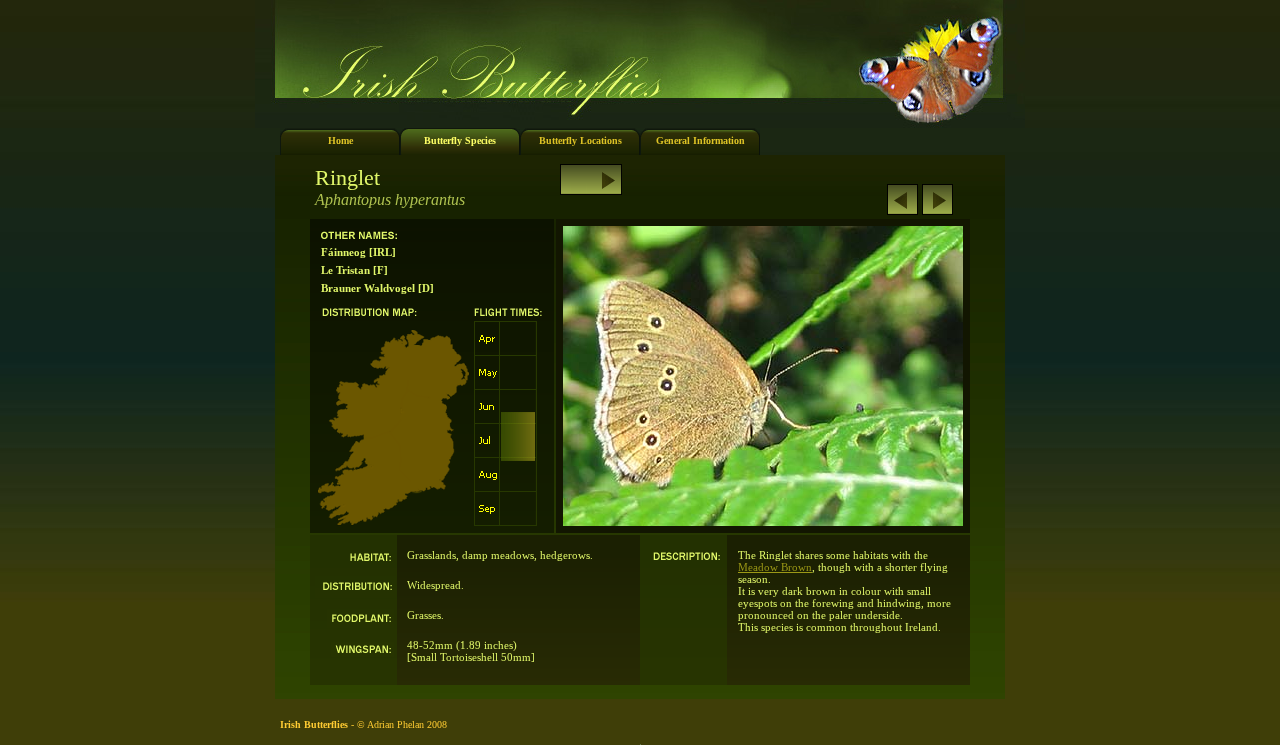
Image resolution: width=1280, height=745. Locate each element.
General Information (700, 140)
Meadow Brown (775, 567)
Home (340, 140)
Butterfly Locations (580, 140)
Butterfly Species (460, 140)
